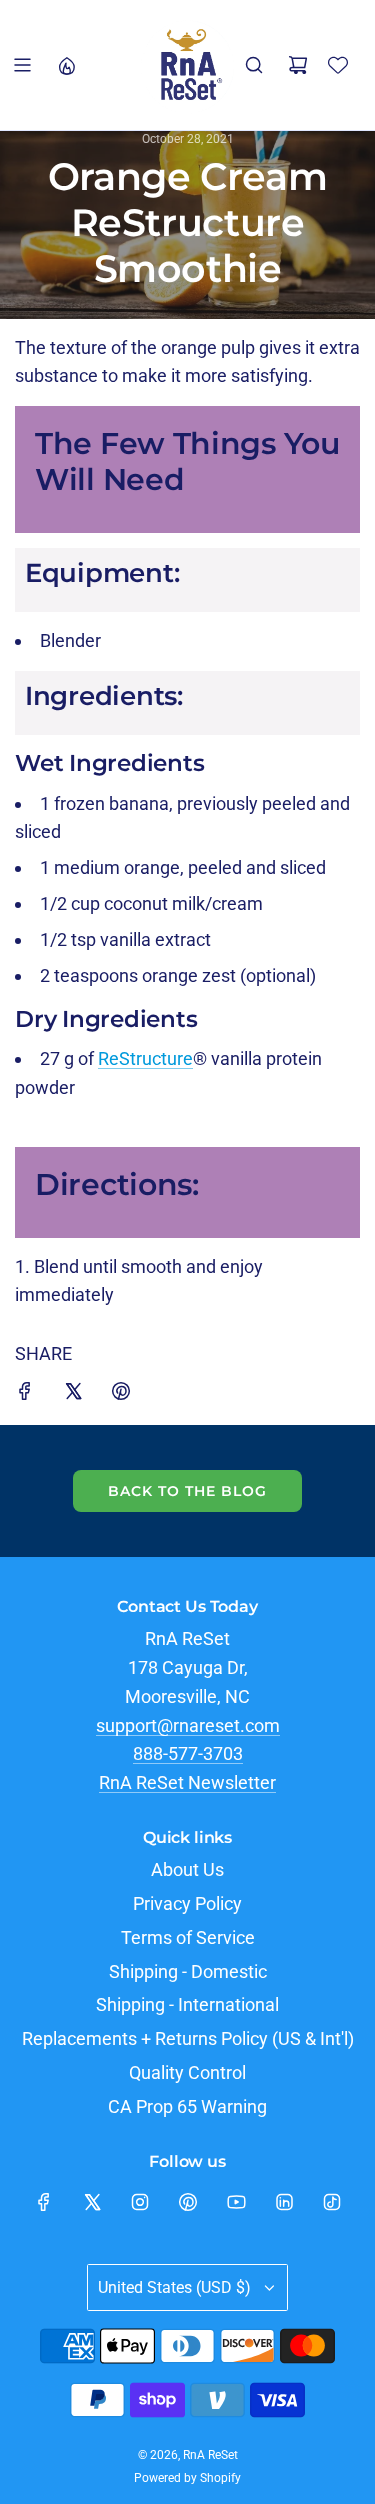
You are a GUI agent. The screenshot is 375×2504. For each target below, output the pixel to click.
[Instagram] (140, 2202)
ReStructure (145, 1058)
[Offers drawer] (66, 65)
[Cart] (298, 65)
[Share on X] (73, 1395)
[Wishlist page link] (338, 65)
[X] (92, 2202)
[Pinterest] (188, 2202)
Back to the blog (187, 1491)
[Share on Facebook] (25, 1395)
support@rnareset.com (188, 1725)
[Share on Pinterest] (121, 1395)
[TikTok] (332, 2202)
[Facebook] (44, 2202)
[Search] (254, 65)
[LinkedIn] (284, 2202)
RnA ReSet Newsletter (187, 1782)
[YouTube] (236, 2202)
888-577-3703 (188, 1753)
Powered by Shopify (187, 2478)
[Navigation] (22, 65)
